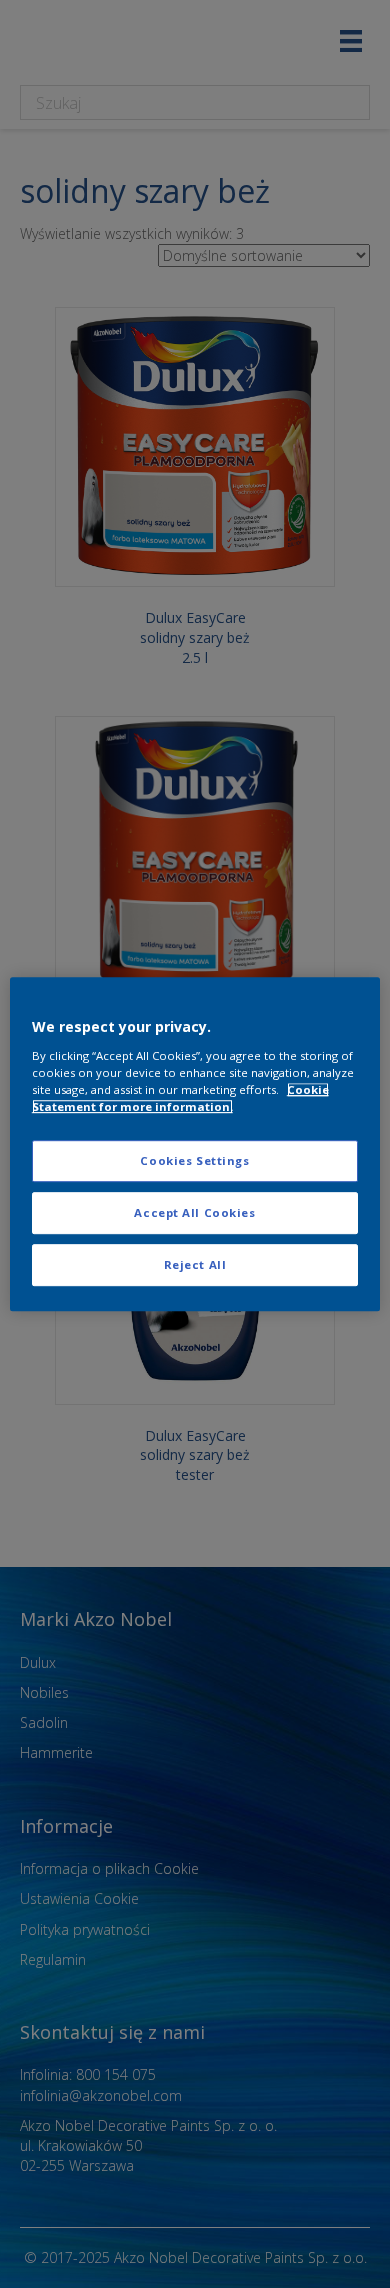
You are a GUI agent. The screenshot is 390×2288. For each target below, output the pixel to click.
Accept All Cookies (194, 1212)
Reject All (195, 1264)
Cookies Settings (194, 1160)
